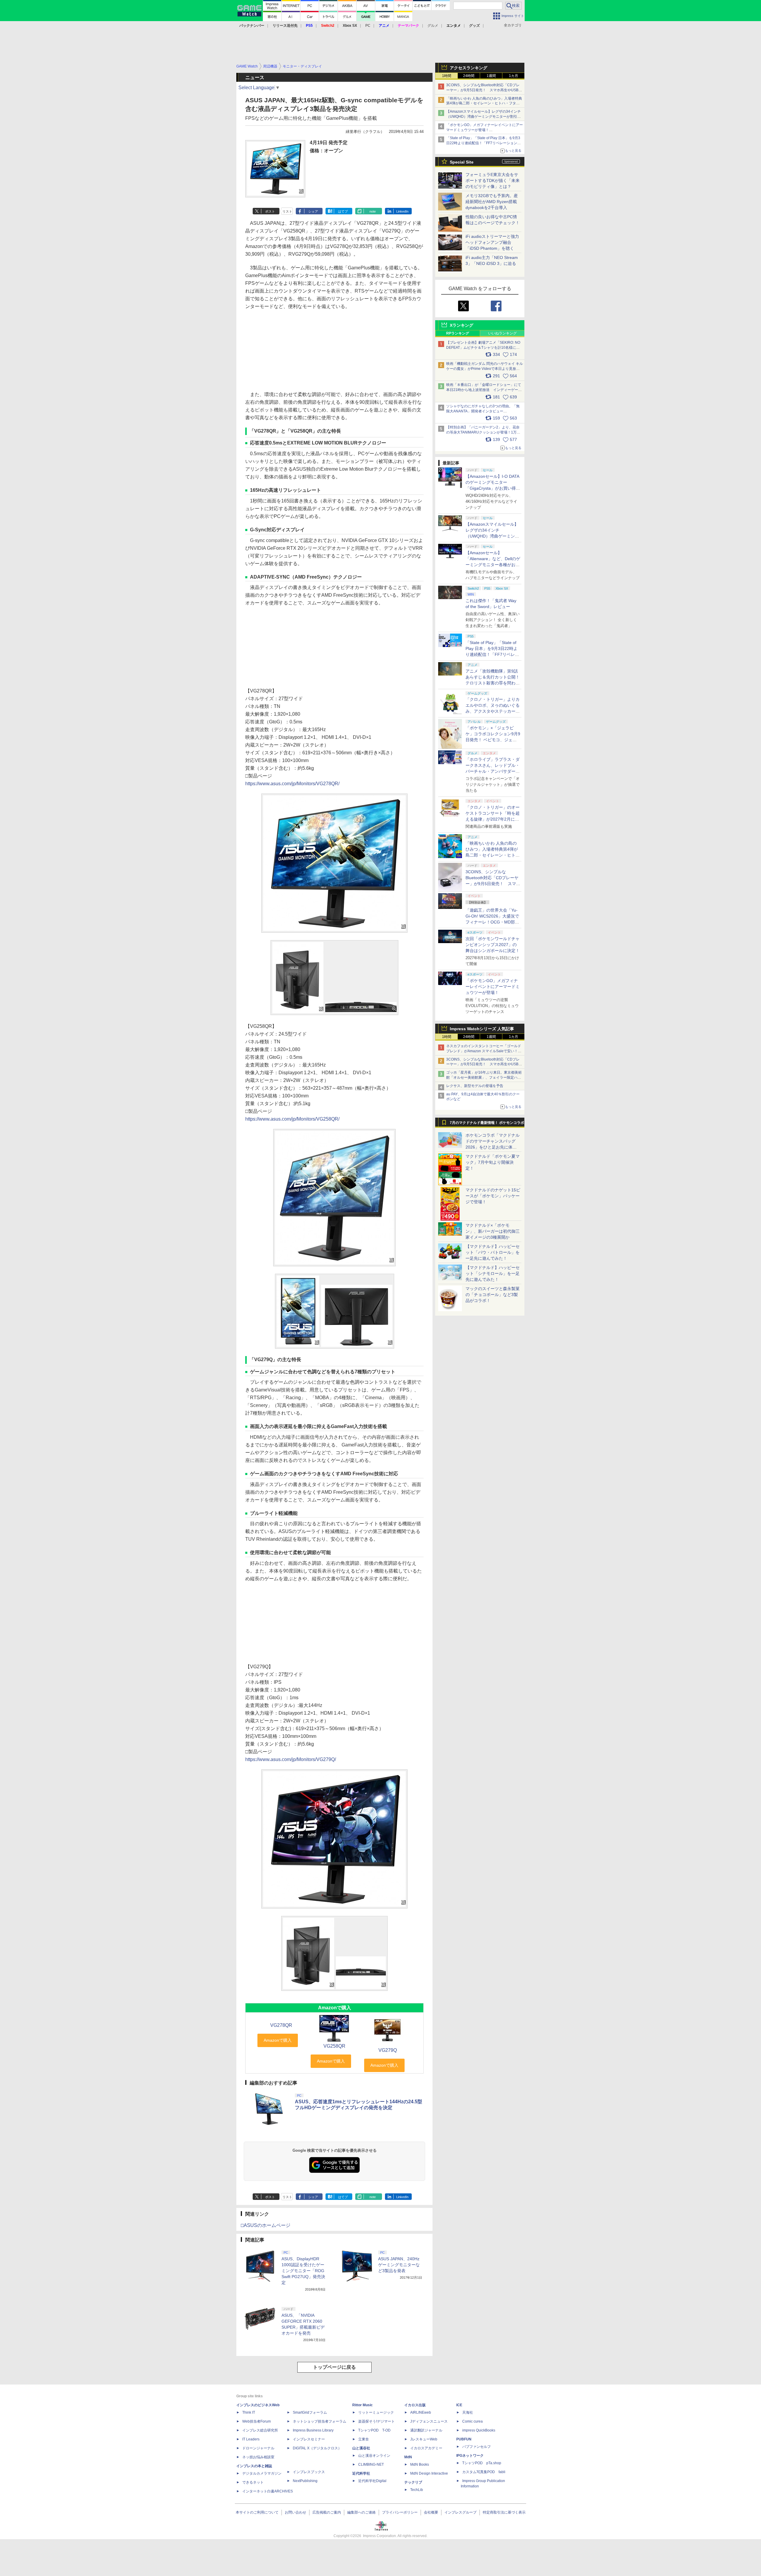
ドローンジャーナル (258, 2448)
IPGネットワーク (470, 2456)
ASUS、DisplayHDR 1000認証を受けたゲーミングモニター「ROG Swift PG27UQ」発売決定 (303, 2271)
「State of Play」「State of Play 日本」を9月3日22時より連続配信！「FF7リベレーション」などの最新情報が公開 (484, 143)
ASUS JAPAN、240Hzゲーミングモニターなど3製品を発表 (399, 2265)
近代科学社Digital (372, 2481)
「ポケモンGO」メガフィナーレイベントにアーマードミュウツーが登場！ (493, 987)
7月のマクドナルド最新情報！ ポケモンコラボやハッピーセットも (487, 1124)
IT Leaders (251, 2439)
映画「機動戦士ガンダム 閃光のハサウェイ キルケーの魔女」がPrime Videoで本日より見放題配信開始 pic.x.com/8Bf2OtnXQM (485, 369)
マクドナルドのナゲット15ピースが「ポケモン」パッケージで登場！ (493, 1196)
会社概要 (431, 2512)
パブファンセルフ (477, 2447)
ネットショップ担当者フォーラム (320, 2421)
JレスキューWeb (424, 2439)
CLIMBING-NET (371, 2465)
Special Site (462, 162)
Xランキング (462, 325)
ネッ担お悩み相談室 (258, 2457)
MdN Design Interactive (429, 2473)
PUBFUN (464, 2439)
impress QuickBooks (479, 2430)
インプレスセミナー (309, 2439)
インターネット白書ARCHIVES (268, 2491)
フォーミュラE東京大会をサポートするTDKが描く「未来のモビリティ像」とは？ (493, 180)
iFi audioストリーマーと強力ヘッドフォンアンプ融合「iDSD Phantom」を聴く (492, 242)
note (373, 211)
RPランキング (458, 333)
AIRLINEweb (421, 2412)
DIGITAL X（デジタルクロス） (317, 2448)
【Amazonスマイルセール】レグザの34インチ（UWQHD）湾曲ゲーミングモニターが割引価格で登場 (484, 117)
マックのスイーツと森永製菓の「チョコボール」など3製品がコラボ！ (493, 1295)
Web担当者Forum (257, 2421)
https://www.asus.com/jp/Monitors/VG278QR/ (292, 784)
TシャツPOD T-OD (374, 2430)
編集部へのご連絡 (361, 2512)
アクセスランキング (468, 68)
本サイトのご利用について (257, 2512)
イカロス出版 (415, 2405)
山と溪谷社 (361, 2448)
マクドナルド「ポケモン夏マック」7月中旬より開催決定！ (493, 1162)
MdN (408, 2457)
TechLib (417, 2490)
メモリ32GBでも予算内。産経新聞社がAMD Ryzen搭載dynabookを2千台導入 (492, 202)
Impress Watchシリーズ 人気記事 (482, 1029)
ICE (459, 2405)
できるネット (253, 2482)
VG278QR (281, 2025)
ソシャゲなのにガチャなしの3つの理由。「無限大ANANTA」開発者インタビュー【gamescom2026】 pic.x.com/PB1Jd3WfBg (483, 411)
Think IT (249, 2412)
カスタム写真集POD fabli (484, 2472)
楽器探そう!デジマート (376, 2421)
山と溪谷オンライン (374, 2456)
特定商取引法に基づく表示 (504, 2512)
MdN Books (420, 2465)
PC (368, 26)
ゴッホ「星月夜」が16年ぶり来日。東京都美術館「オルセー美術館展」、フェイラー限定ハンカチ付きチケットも (484, 1077)
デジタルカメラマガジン (262, 2473)
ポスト (270, 211)
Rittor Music (363, 2405)
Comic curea (473, 2421)
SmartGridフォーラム (310, 2412)
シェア (313, 211)
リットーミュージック (376, 2412)
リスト (287, 211)
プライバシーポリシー (400, 2512)
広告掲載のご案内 (327, 2512)
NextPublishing (305, 2481)
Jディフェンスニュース (429, 2421)
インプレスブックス (309, 2472)
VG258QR (334, 2046)
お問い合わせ (295, 2512)
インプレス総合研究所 (260, 2430)
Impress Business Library (313, 2430)
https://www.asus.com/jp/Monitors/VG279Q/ (291, 1759)
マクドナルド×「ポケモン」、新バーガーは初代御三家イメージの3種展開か (493, 1231)
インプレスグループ (460, 2512)
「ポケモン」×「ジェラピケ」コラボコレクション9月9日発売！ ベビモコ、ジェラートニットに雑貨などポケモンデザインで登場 (493, 740)
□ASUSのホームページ (266, 2225)
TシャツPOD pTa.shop (482, 2463)
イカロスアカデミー (426, 2448)
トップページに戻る (334, 2367)
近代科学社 (361, 2473)
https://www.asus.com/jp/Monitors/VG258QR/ (292, 1119)
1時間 (447, 76)
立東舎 (364, 2439)
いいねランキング (502, 333)
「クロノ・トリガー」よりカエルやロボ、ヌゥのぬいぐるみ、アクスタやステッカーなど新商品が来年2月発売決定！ (493, 711)
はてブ (343, 211)
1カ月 (514, 76)
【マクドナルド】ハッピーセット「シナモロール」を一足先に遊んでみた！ (493, 1273)
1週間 (491, 76)
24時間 (469, 76)
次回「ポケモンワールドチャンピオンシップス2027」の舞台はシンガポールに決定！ (493, 945)
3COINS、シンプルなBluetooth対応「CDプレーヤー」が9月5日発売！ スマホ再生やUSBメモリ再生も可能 (484, 90)
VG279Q (388, 2050)
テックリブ (413, 2482)
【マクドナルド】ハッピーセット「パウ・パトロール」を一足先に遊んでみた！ (493, 1252)
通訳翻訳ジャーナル (426, 2430)
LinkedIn (402, 211)
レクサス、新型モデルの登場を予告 (475, 1086)
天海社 (468, 2412)
